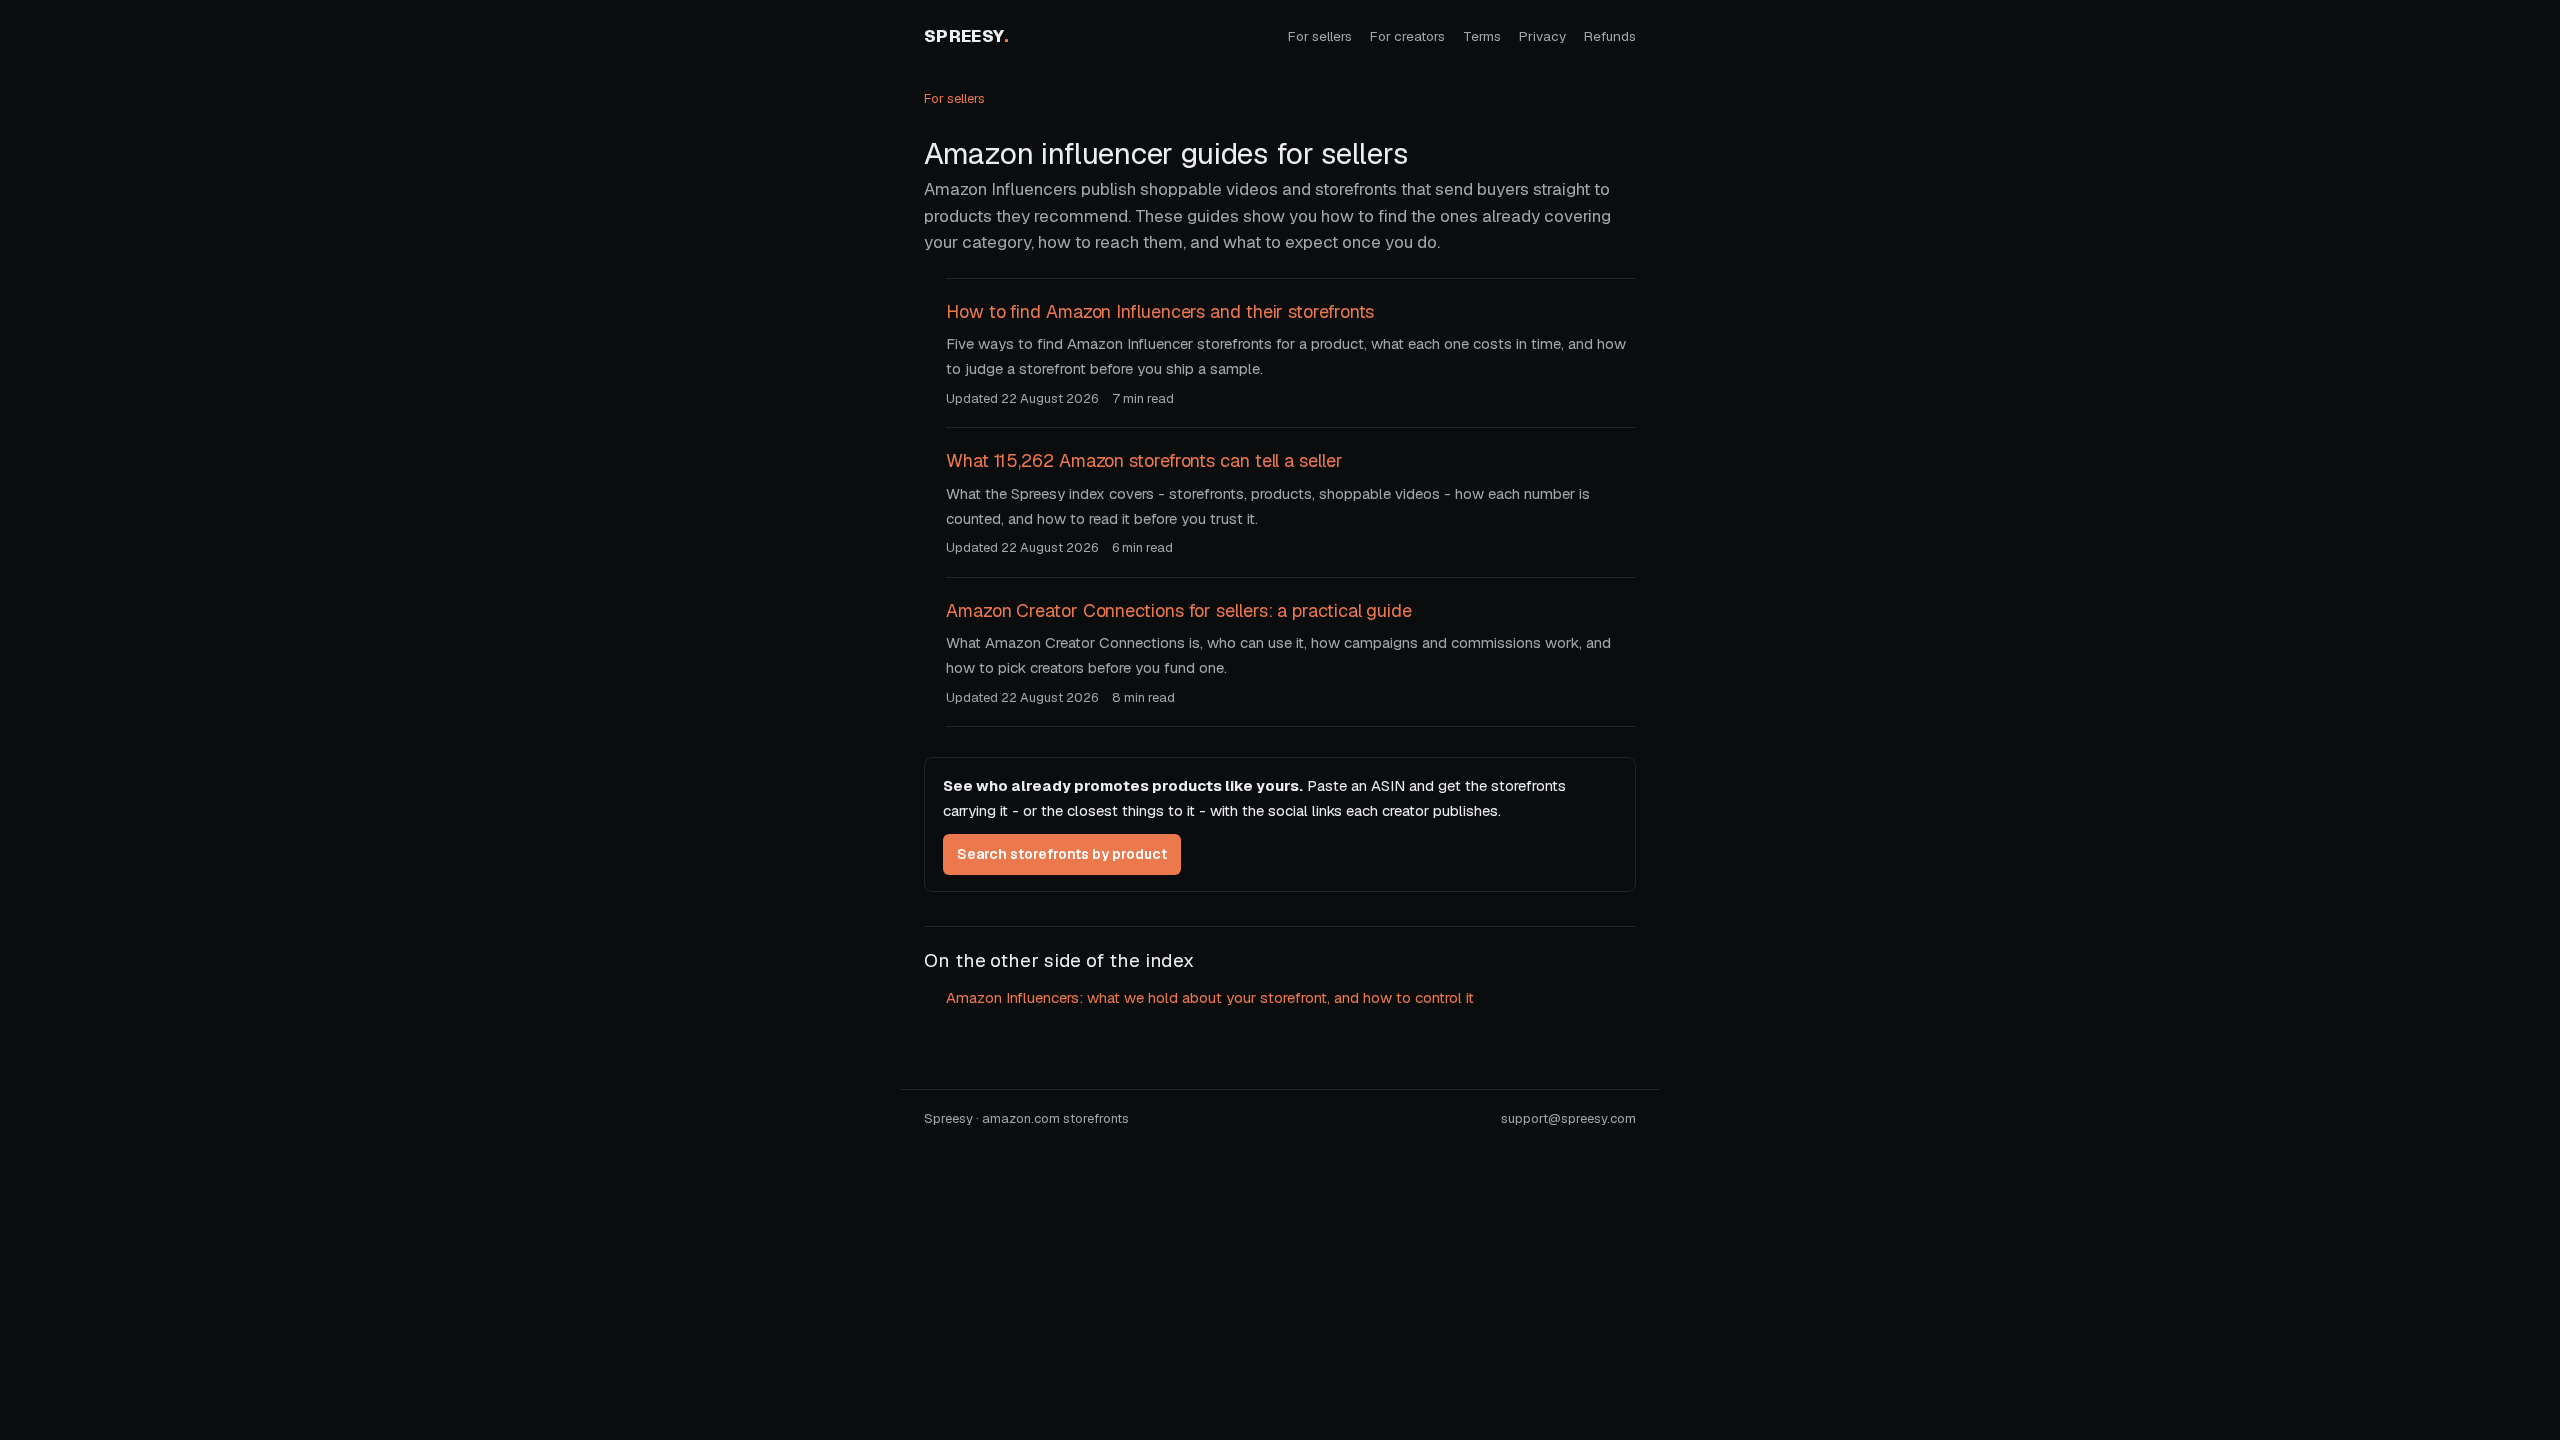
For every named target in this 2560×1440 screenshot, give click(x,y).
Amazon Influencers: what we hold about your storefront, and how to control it (1210, 997)
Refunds (1610, 36)
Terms (1482, 36)
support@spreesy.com (1568, 1118)
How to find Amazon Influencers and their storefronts (1160, 311)
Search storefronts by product (1062, 854)
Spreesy (967, 36)
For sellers (1320, 36)
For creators (1407, 36)
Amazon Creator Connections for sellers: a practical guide (1179, 610)
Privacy (1542, 36)
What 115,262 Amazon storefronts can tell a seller (1144, 460)
